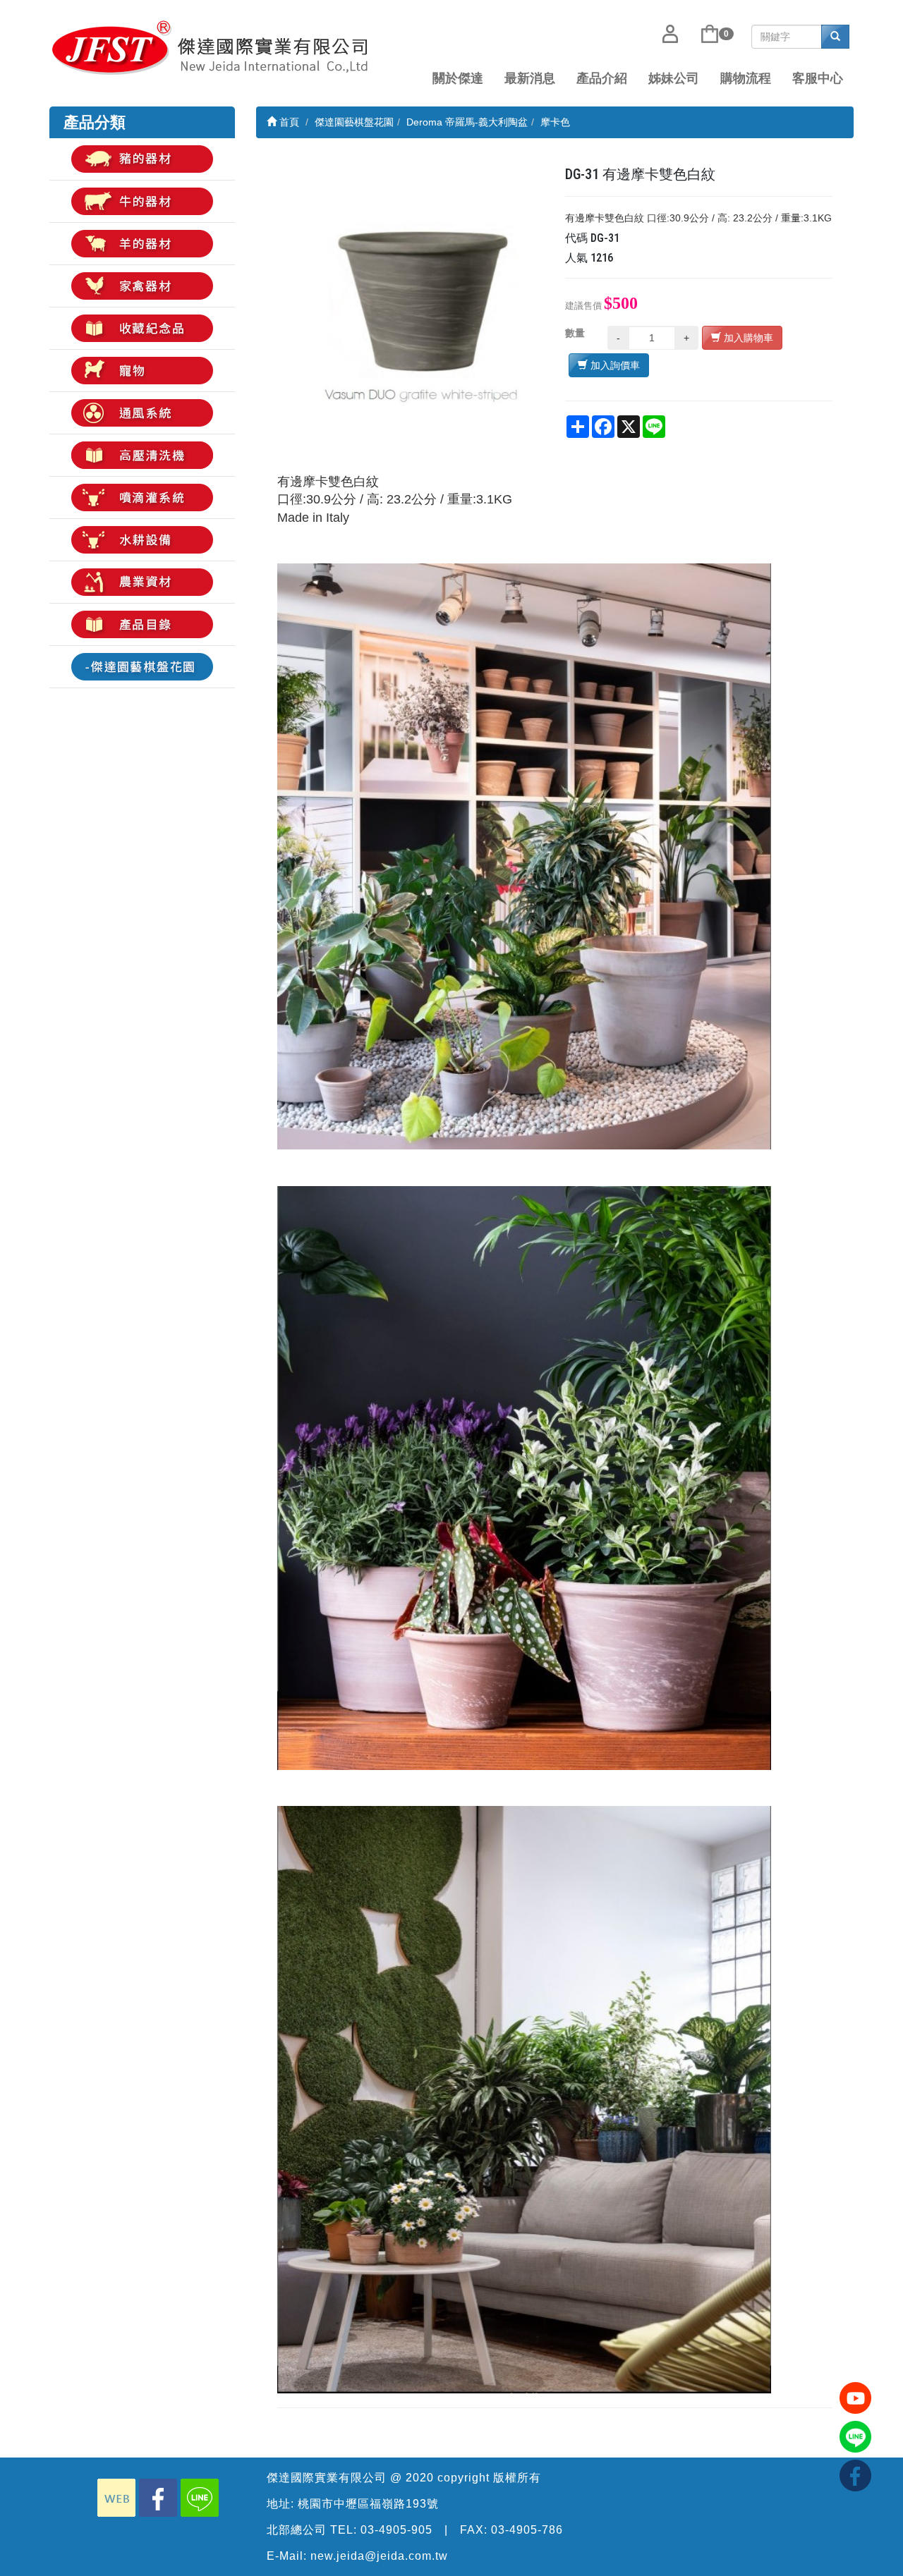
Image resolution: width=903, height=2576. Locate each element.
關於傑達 (458, 78)
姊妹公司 (674, 78)
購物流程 (746, 78)
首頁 (288, 122)
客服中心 (818, 78)
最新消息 (530, 78)
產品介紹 (602, 78)
